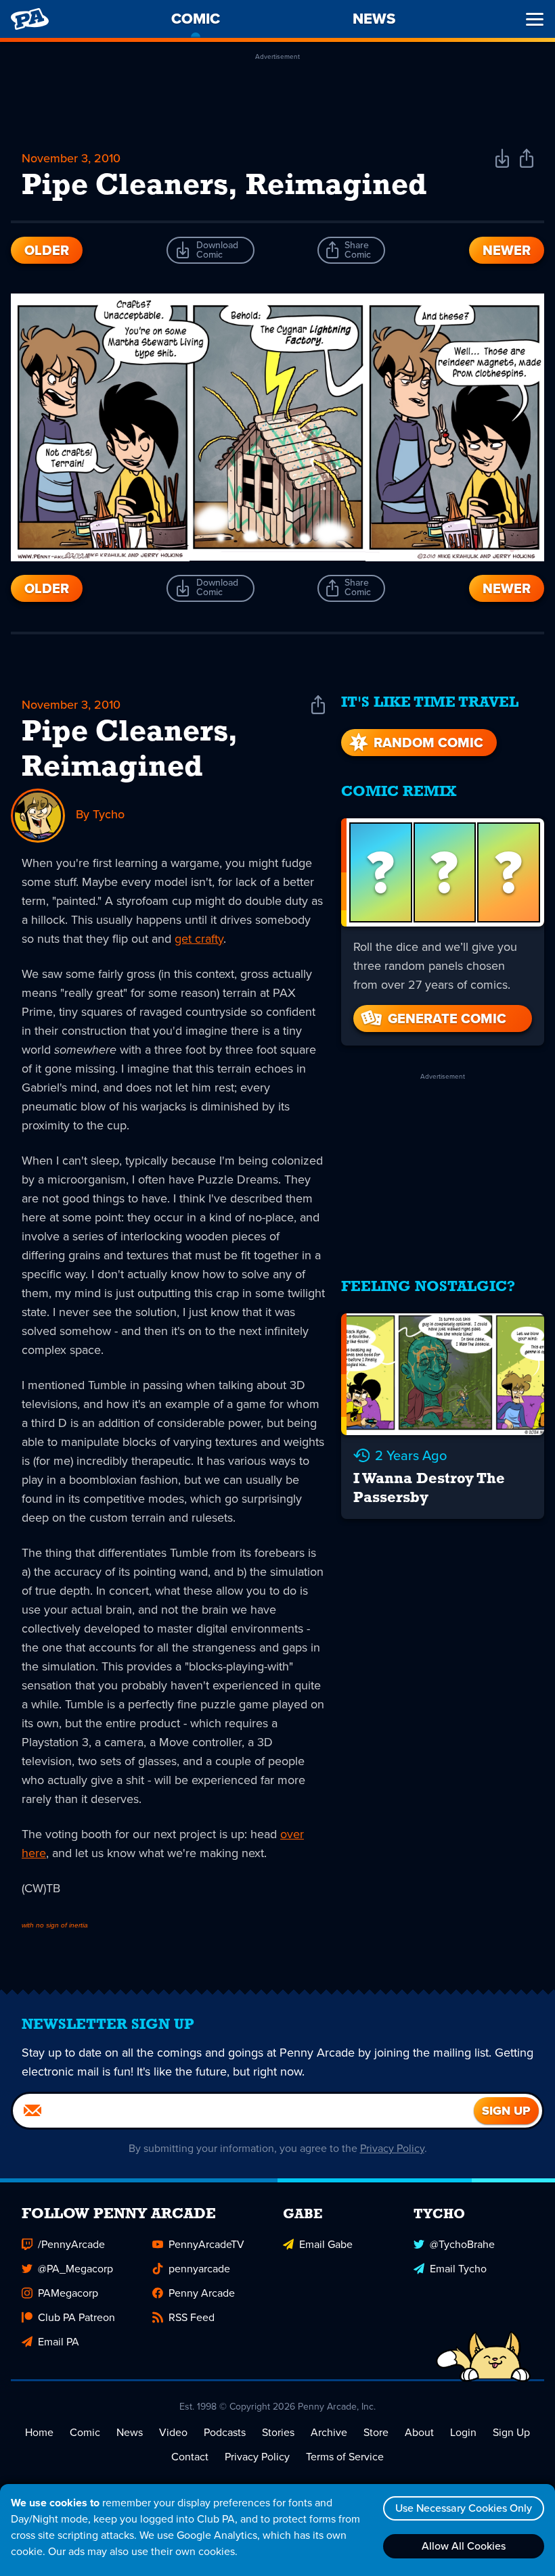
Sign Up (511, 2432)
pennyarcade (199, 2269)
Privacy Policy (392, 2148)
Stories (278, 2432)
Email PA (59, 2342)
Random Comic (428, 743)
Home (39, 2432)
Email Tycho (458, 2269)
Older (47, 250)
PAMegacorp (68, 2293)
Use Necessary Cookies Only (464, 2508)
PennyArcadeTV (206, 2244)
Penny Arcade (202, 2293)
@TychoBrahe (462, 2244)
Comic (85, 2432)
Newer (507, 250)
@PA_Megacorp (75, 2269)
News (130, 2432)
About (419, 2432)
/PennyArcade (71, 2244)
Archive (329, 2432)
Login (463, 2432)
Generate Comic (447, 1018)
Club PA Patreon (76, 2317)
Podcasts (225, 2432)
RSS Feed (192, 2317)
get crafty (199, 939)
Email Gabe (326, 2244)
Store (376, 2432)
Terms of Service (345, 2457)
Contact (190, 2457)
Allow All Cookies (464, 2546)
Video (173, 2432)
